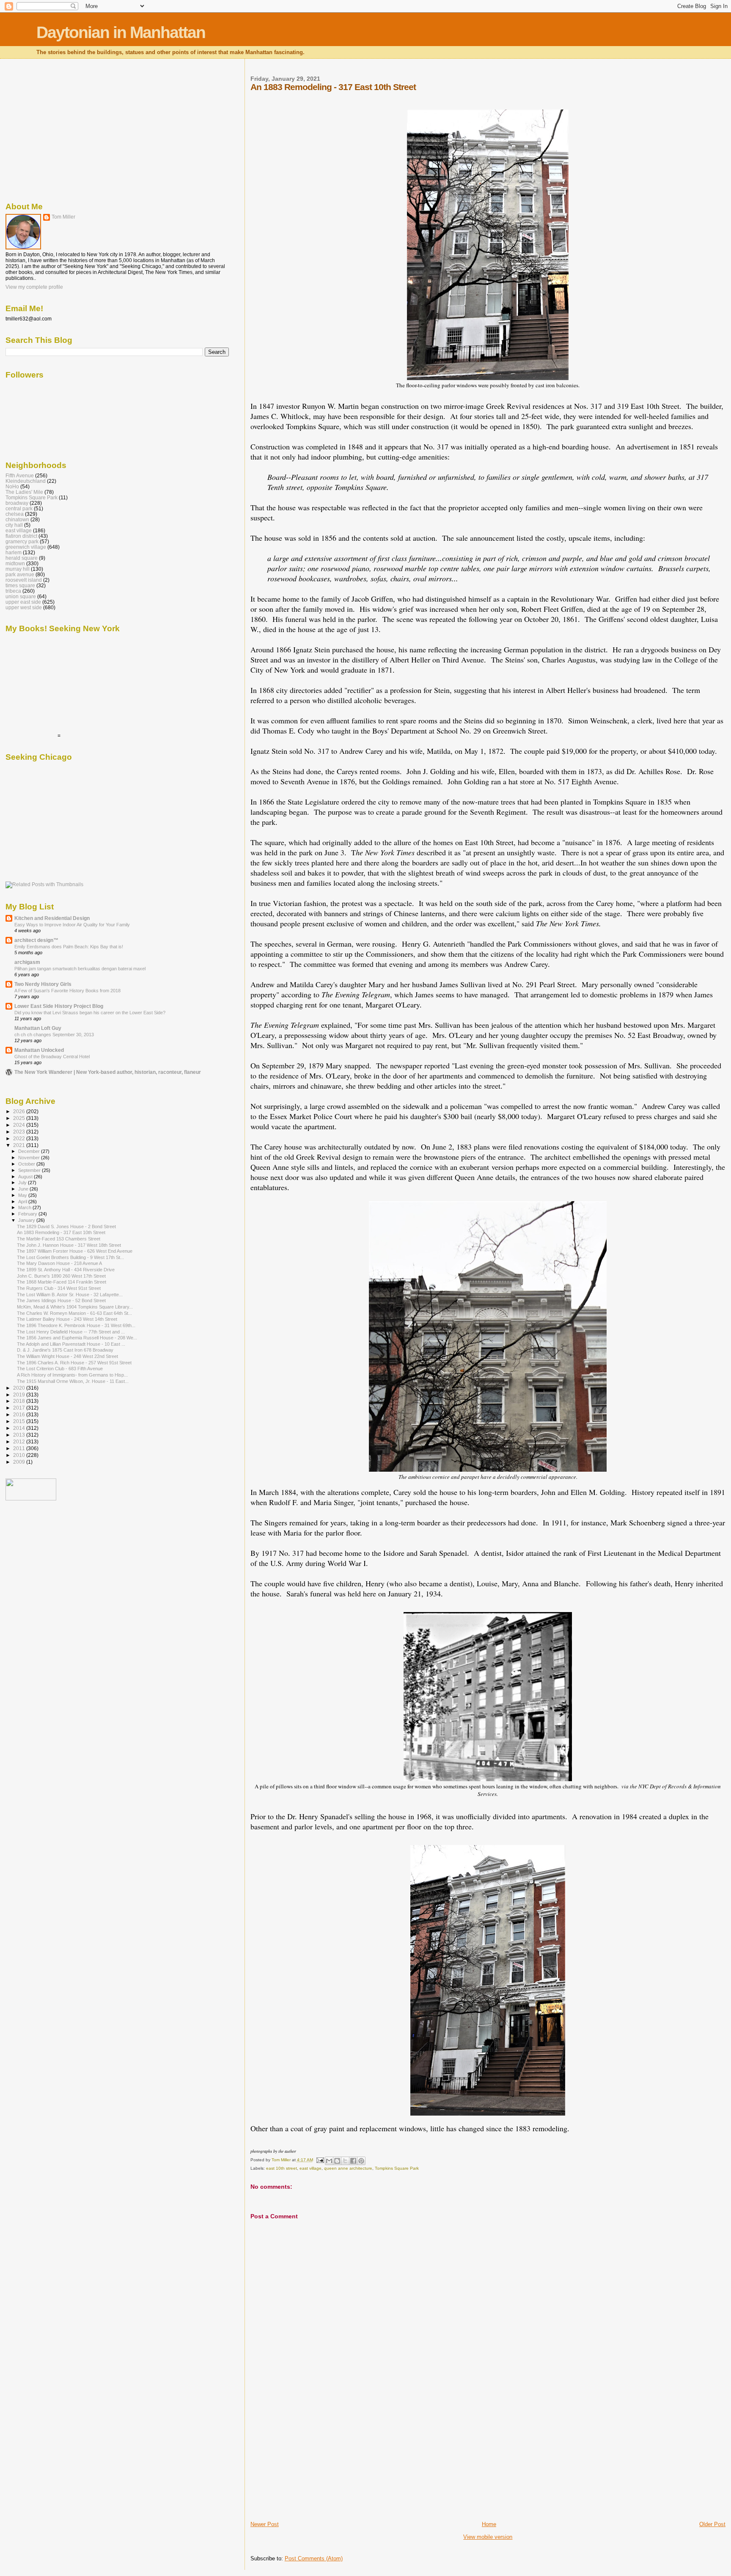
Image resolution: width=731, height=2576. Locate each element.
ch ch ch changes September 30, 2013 (54, 1035)
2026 (20, 1111)
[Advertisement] (314, 2461)
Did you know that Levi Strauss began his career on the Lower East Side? (90, 1013)
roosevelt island (24, 580)
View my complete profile (34, 287)
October (27, 1164)
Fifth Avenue (20, 475)
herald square (22, 558)
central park (19, 508)
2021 (20, 1145)
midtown (15, 563)
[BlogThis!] (337, 2161)
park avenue (20, 574)
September (30, 1170)
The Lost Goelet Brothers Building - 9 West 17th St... (70, 1257)
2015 (20, 1421)
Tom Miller (63, 217)
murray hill (18, 569)
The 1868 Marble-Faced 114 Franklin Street (62, 1282)
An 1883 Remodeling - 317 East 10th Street (61, 1232)
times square (20, 585)
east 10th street (282, 2168)
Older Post (712, 2524)
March (25, 1207)
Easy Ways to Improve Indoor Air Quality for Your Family (72, 925)
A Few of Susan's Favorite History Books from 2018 (67, 991)
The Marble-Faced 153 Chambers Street (59, 1239)
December (30, 1151)
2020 (20, 1388)
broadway (17, 503)
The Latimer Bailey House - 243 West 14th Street (67, 1319)
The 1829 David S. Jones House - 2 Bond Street (66, 1226)
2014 (20, 1428)
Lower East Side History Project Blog (59, 1006)
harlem (14, 552)
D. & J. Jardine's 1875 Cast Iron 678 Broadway (65, 1350)
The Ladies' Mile (24, 492)
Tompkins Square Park (397, 2168)
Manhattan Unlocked (39, 1050)
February (28, 1214)
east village (311, 2168)
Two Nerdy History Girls (43, 984)
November (30, 1158)
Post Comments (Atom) (314, 2558)
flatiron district (21, 536)
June (24, 1189)
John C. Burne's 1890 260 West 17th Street (61, 1276)
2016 (20, 1414)
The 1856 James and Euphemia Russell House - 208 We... (77, 1338)
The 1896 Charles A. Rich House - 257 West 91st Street (74, 1363)
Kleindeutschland (26, 481)
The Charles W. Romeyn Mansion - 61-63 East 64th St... (74, 1313)
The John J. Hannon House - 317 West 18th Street (69, 1245)
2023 (20, 1132)
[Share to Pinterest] (361, 2161)
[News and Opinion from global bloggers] (31, 1499)
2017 (20, 1408)
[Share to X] (345, 2161)
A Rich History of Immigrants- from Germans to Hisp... (72, 1375)
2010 (20, 1455)
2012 (20, 1441)
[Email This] (329, 2161)
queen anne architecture (348, 2168)
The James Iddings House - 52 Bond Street (61, 1300)
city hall (14, 525)
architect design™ (36, 940)
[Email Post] (320, 2160)
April (23, 1202)
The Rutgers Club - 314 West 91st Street (59, 1288)
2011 (20, 1448)
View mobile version (488, 2537)
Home (489, 2524)
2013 (20, 1435)
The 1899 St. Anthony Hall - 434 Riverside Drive (66, 1270)
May (23, 1195)
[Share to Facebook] (353, 2161)
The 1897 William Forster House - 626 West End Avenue (75, 1251)
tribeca (13, 591)
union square (21, 596)
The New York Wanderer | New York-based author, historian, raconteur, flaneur (108, 1072)
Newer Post (265, 2524)
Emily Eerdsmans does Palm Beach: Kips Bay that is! (69, 947)
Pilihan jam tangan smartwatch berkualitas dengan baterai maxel (80, 969)
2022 (20, 1138)
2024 (20, 1125)
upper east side (23, 602)
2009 (20, 1462)
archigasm (27, 962)
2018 (20, 1401)
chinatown (17, 519)
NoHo (12, 486)
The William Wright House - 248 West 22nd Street (67, 1356)
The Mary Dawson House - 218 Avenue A (59, 1263)
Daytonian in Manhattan (121, 32)
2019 (20, 1395)
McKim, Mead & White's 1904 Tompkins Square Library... (75, 1307)
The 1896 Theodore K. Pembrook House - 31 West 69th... (76, 1325)
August (26, 1177)
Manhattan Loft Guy (38, 1028)
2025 (20, 1118)
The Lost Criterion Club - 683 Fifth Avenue (60, 1369)
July (23, 1183)
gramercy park (22, 541)
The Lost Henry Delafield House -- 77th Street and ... (71, 1332)
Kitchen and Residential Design (52, 918)
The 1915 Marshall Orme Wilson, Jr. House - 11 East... (73, 1381)
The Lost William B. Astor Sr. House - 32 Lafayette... (70, 1295)
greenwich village (26, 547)
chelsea (15, 514)
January (27, 1220)
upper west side (24, 607)
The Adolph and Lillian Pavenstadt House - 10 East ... (71, 1344)
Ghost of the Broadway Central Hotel (52, 1057)
